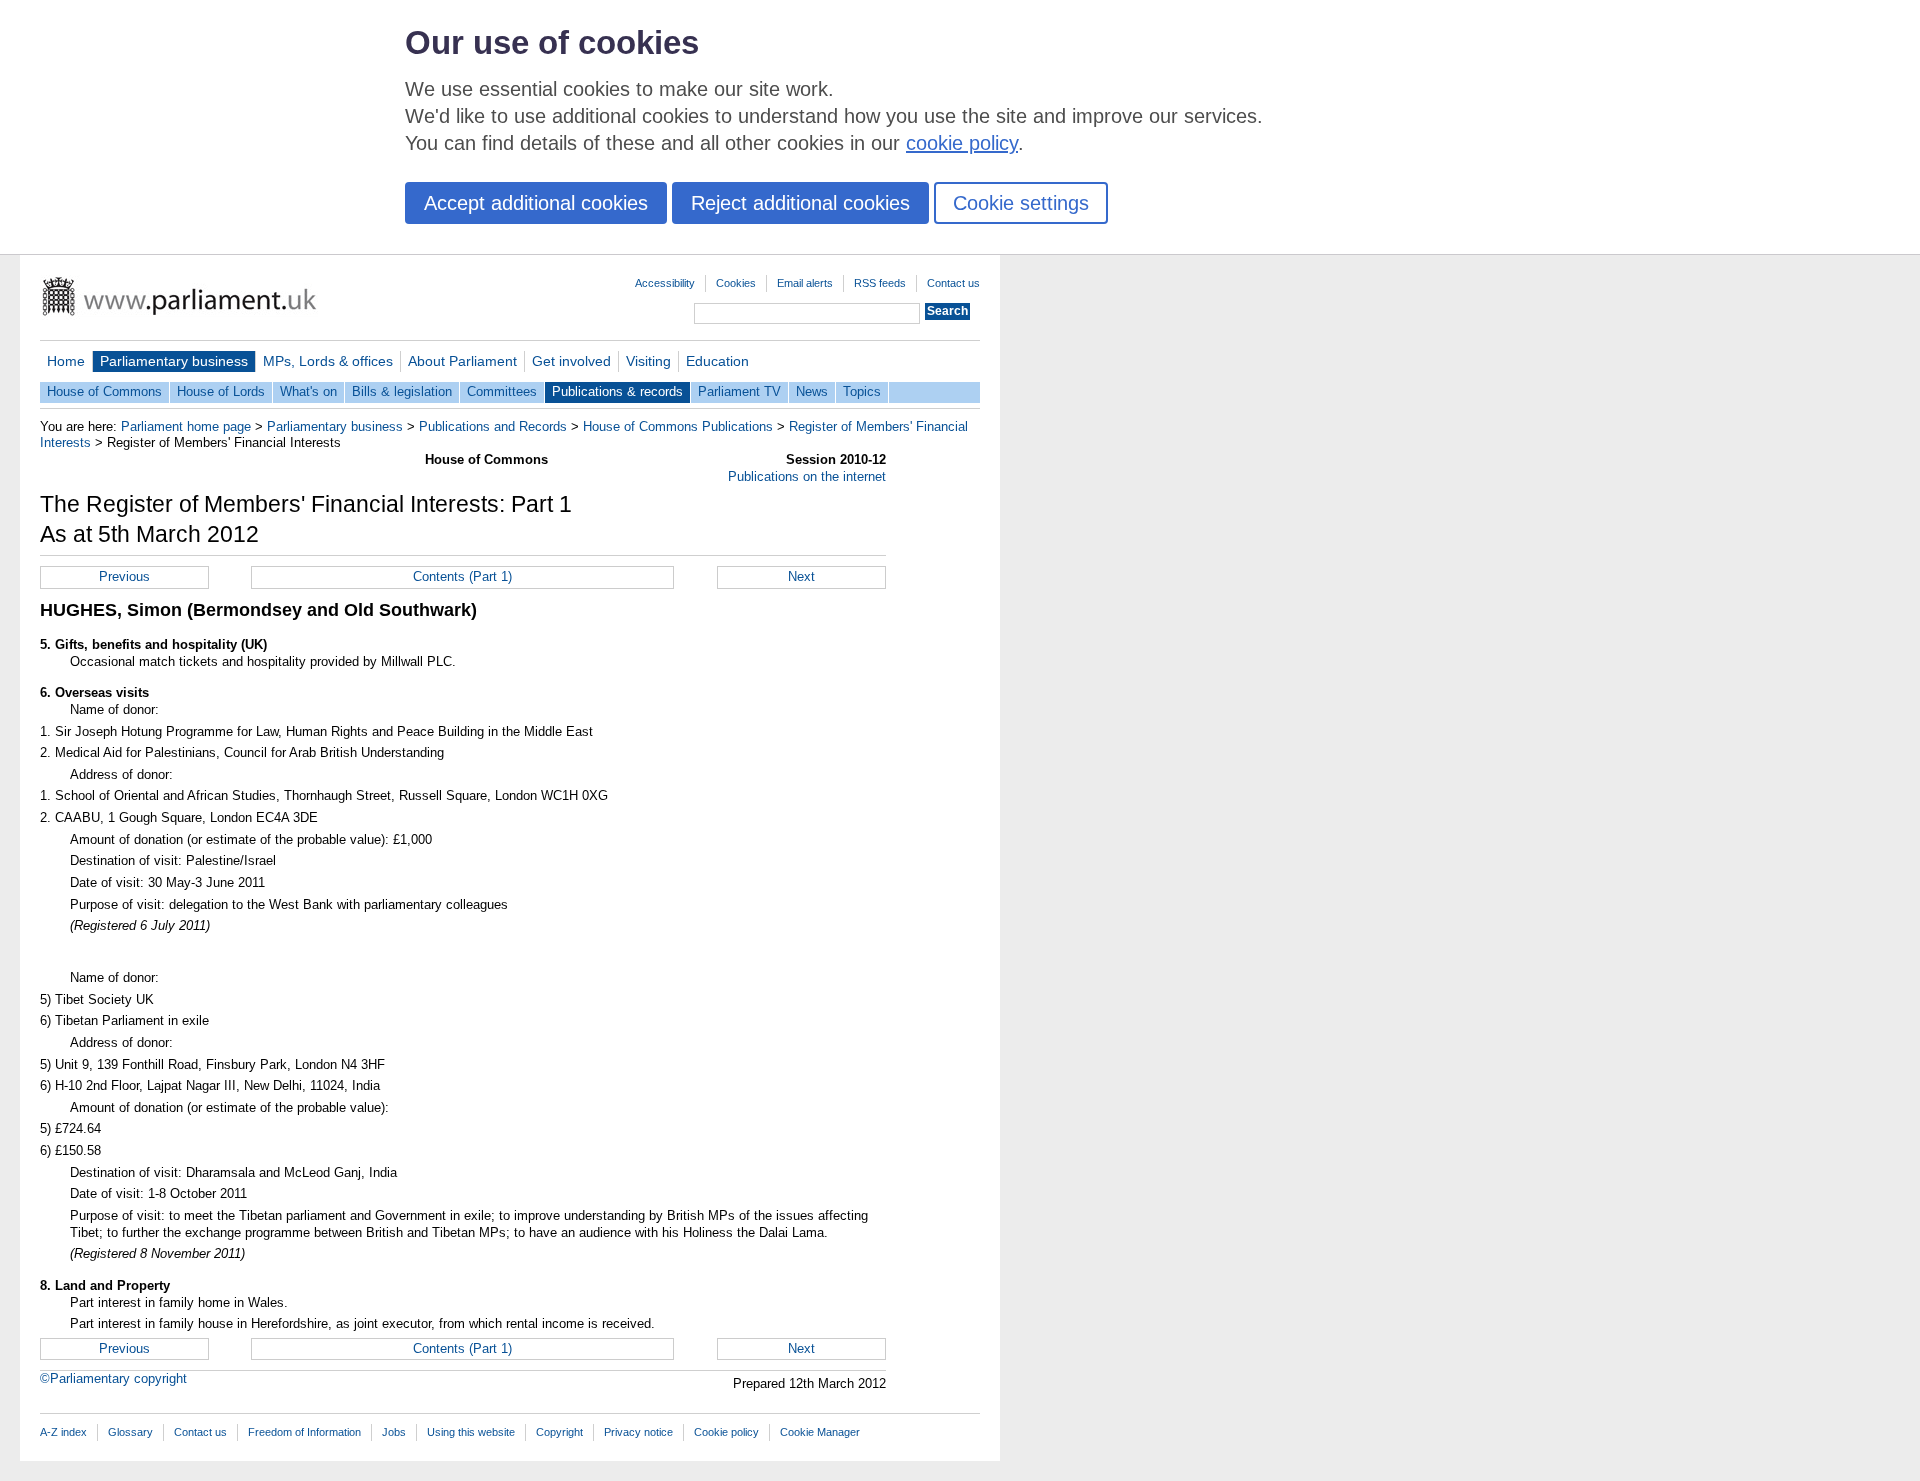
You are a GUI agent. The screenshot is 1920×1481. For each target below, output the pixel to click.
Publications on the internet (807, 476)
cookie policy (962, 143)
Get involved (571, 361)
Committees (502, 391)
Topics (862, 391)
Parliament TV (739, 391)
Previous (124, 576)
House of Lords (221, 391)
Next (801, 576)
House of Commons (104, 391)
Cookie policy (726, 1432)
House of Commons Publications (678, 426)
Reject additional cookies (800, 203)
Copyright (559, 1432)
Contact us (953, 283)
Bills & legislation (402, 391)
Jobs (394, 1432)
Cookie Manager (820, 1432)
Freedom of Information (304, 1432)
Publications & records (617, 391)
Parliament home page (186, 426)
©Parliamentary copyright (113, 1378)
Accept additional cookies (536, 203)
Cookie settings (1021, 203)
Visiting (648, 361)
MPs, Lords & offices (328, 361)
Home (66, 361)
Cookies (736, 283)
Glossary (130, 1432)
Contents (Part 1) (462, 576)
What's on (308, 391)
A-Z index (63, 1432)
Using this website (471, 1432)
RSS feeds (880, 283)
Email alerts (805, 283)
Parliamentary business (174, 361)
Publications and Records (493, 426)
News (812, 391)
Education (717, 361)
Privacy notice (638, 1432)
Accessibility (665, 283)
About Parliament (462, 361)
